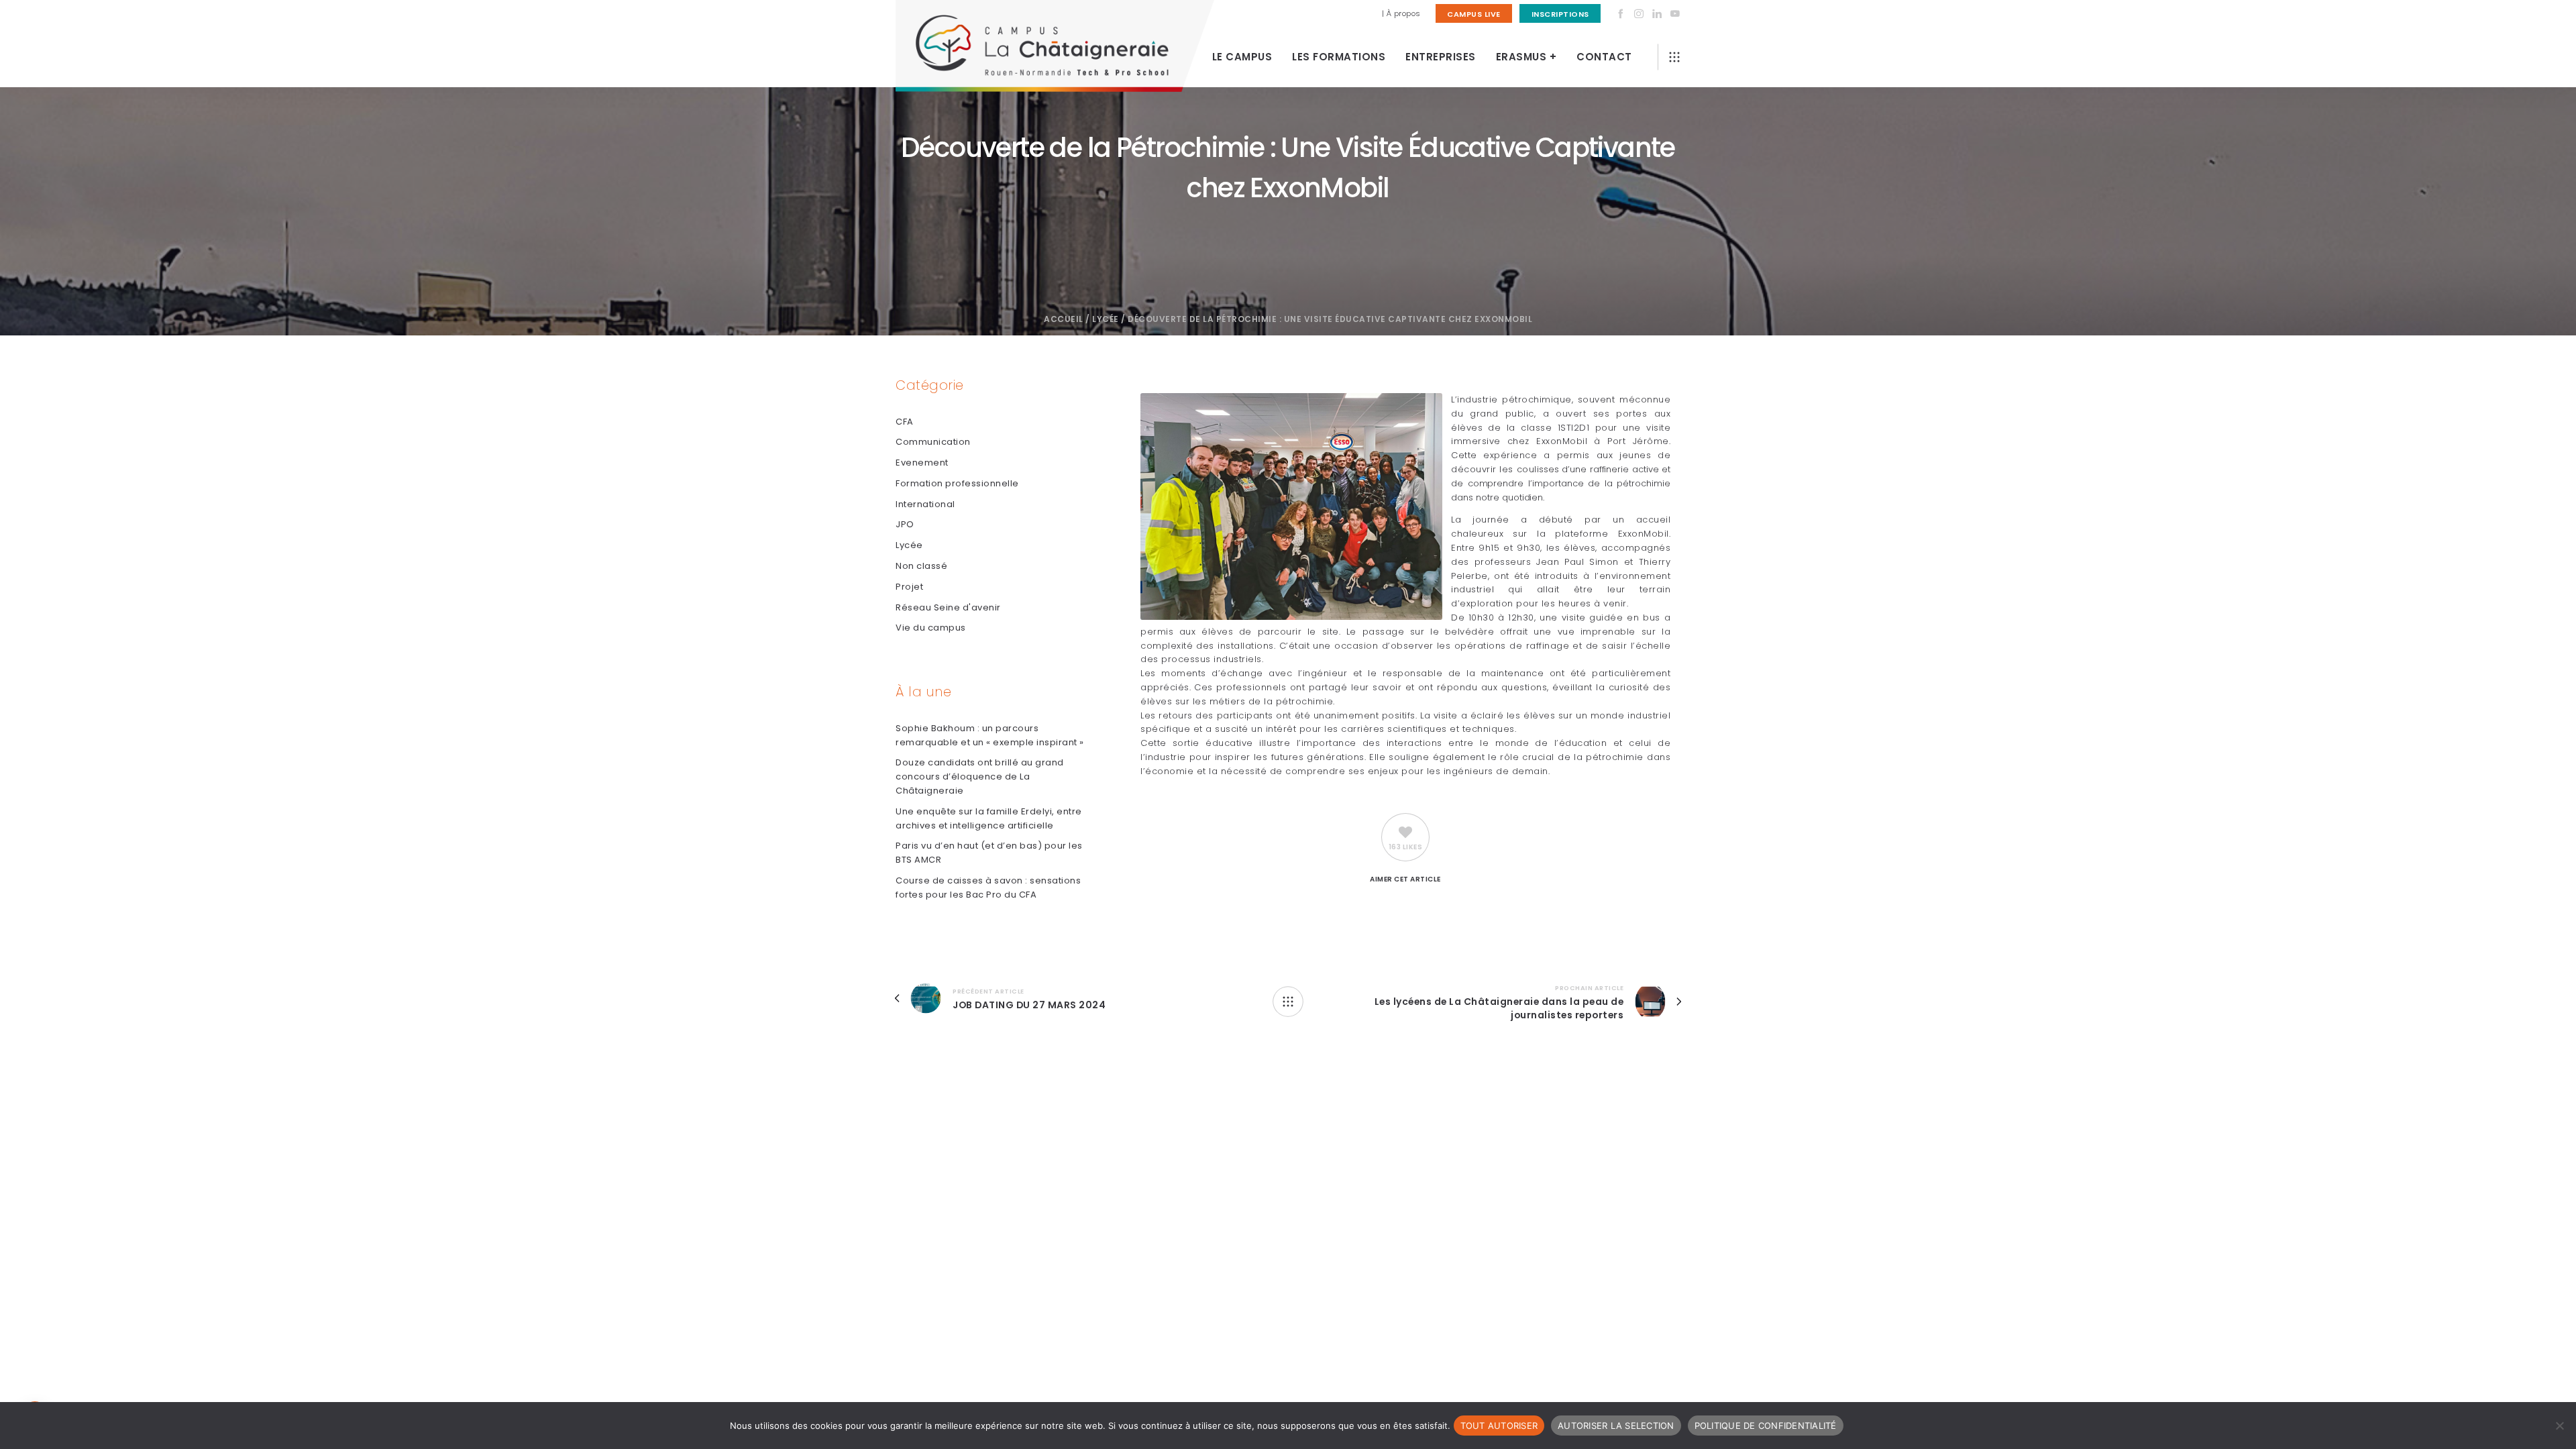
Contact (1604, 57)
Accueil (1064, 319)
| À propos (1401, 13)
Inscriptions (1560, 14)
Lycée (1106, 319)
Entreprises (1441, 57)
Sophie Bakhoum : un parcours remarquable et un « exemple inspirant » (990, 735)
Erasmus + (1526, 57)
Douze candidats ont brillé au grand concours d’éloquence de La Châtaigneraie (980, 776)
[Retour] (1288, 1002)
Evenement (922, 463)
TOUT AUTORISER (1499, 1426)
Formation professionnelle (957, 483)
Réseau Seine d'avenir (948, 607)
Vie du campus (931, 628)
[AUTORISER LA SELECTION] (2559, 1426)
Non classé (921, 566)
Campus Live (1474, 14)
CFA (905, 422)
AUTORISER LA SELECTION (1616, 1426)
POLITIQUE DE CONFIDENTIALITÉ (1766, 1426)
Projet (909, 587)
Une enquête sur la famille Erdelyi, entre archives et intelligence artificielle (989, 818)
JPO (905, 524)
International (925, 504)
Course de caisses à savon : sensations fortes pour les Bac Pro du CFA (988, 888)
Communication (933, 442)
